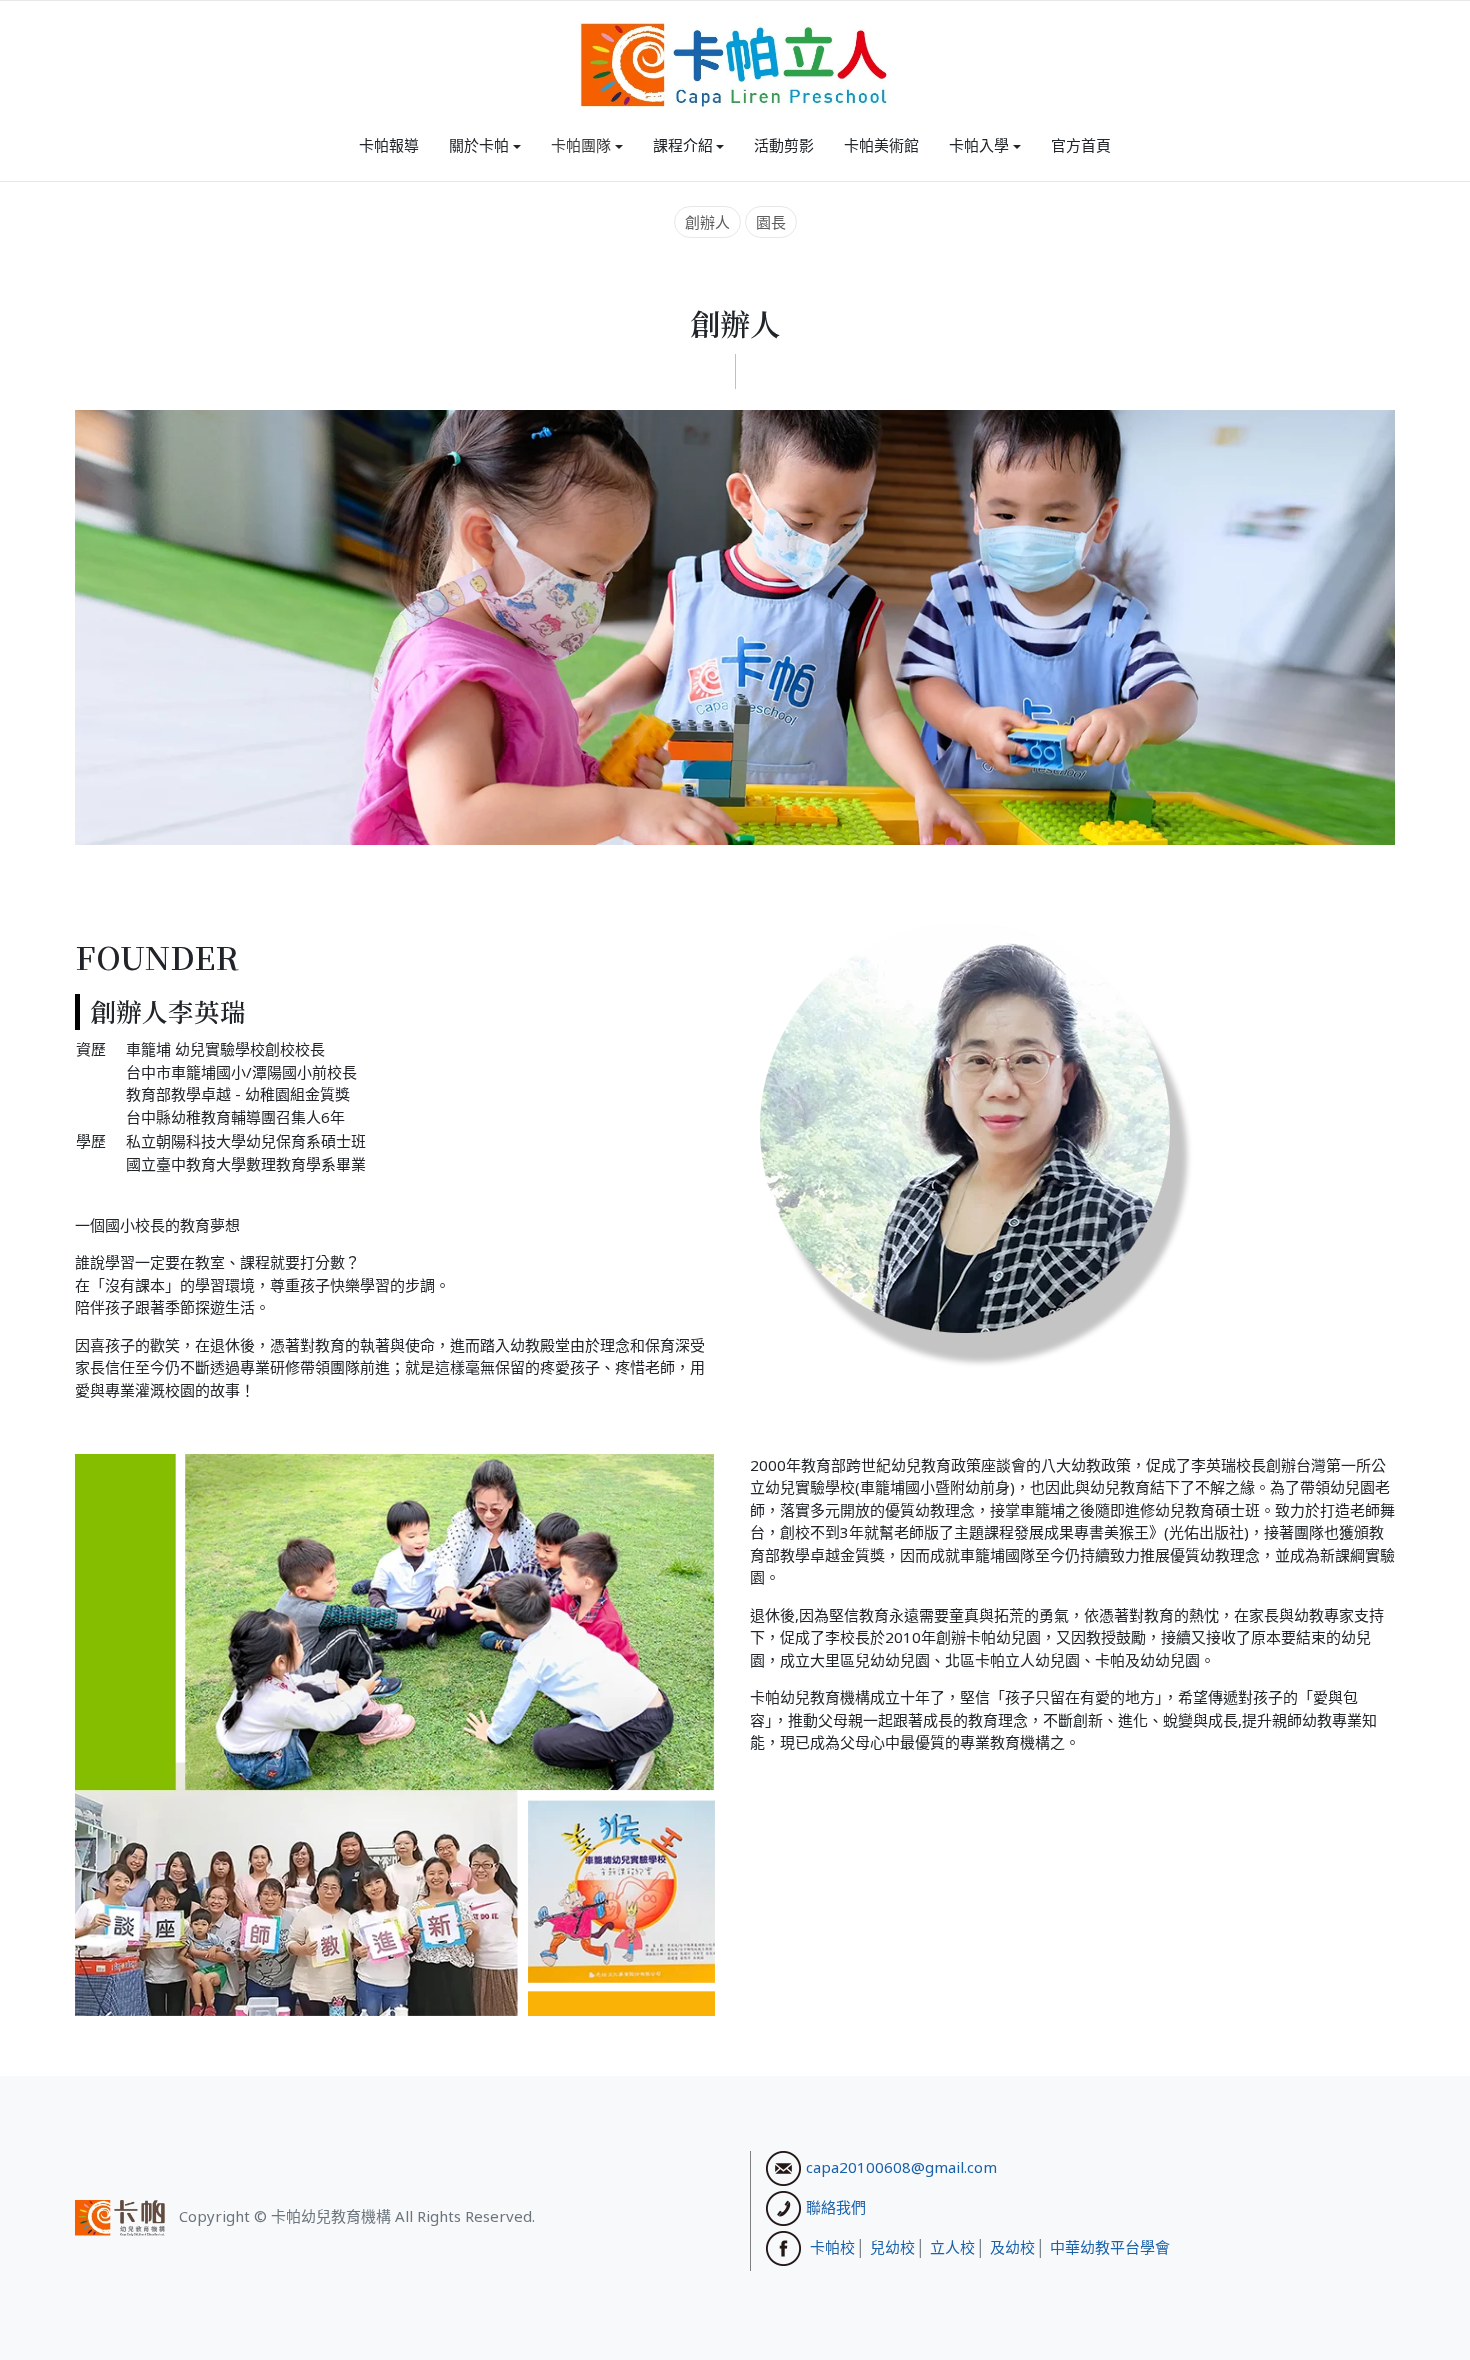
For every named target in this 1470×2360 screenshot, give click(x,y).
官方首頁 (1081, 145)
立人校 (952, 2246)
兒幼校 (892, 2246)
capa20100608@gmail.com (901, 2166)
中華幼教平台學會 (1110, 2246)
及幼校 (1012, 2246)
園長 (771, 222)
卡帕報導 (389, 145)
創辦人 (707, 222)
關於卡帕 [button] (479, 145)
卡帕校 (832, 2246)
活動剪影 (784, 145)
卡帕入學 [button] (979, 145)
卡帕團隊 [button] (581, 145)
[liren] (735, 65)
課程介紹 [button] (683, 145)
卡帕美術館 (881, 145)
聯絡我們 (836, 2206)
